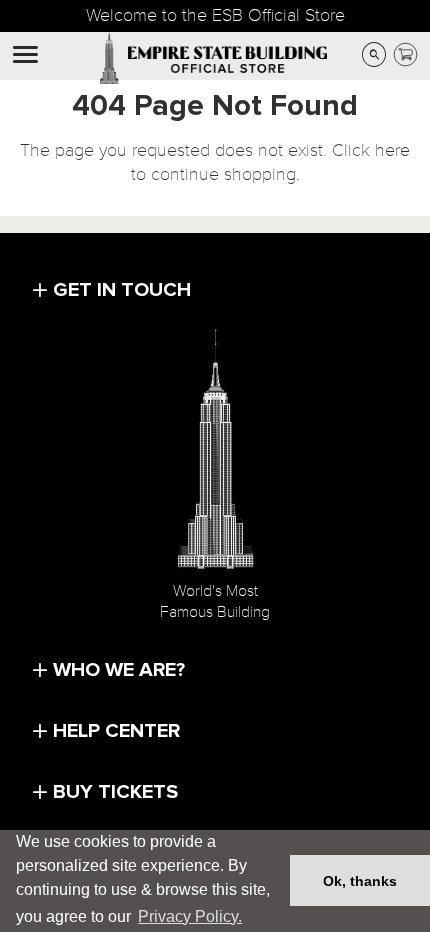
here (392, 150)
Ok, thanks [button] (360, 881)
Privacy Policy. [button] (190, 916)
